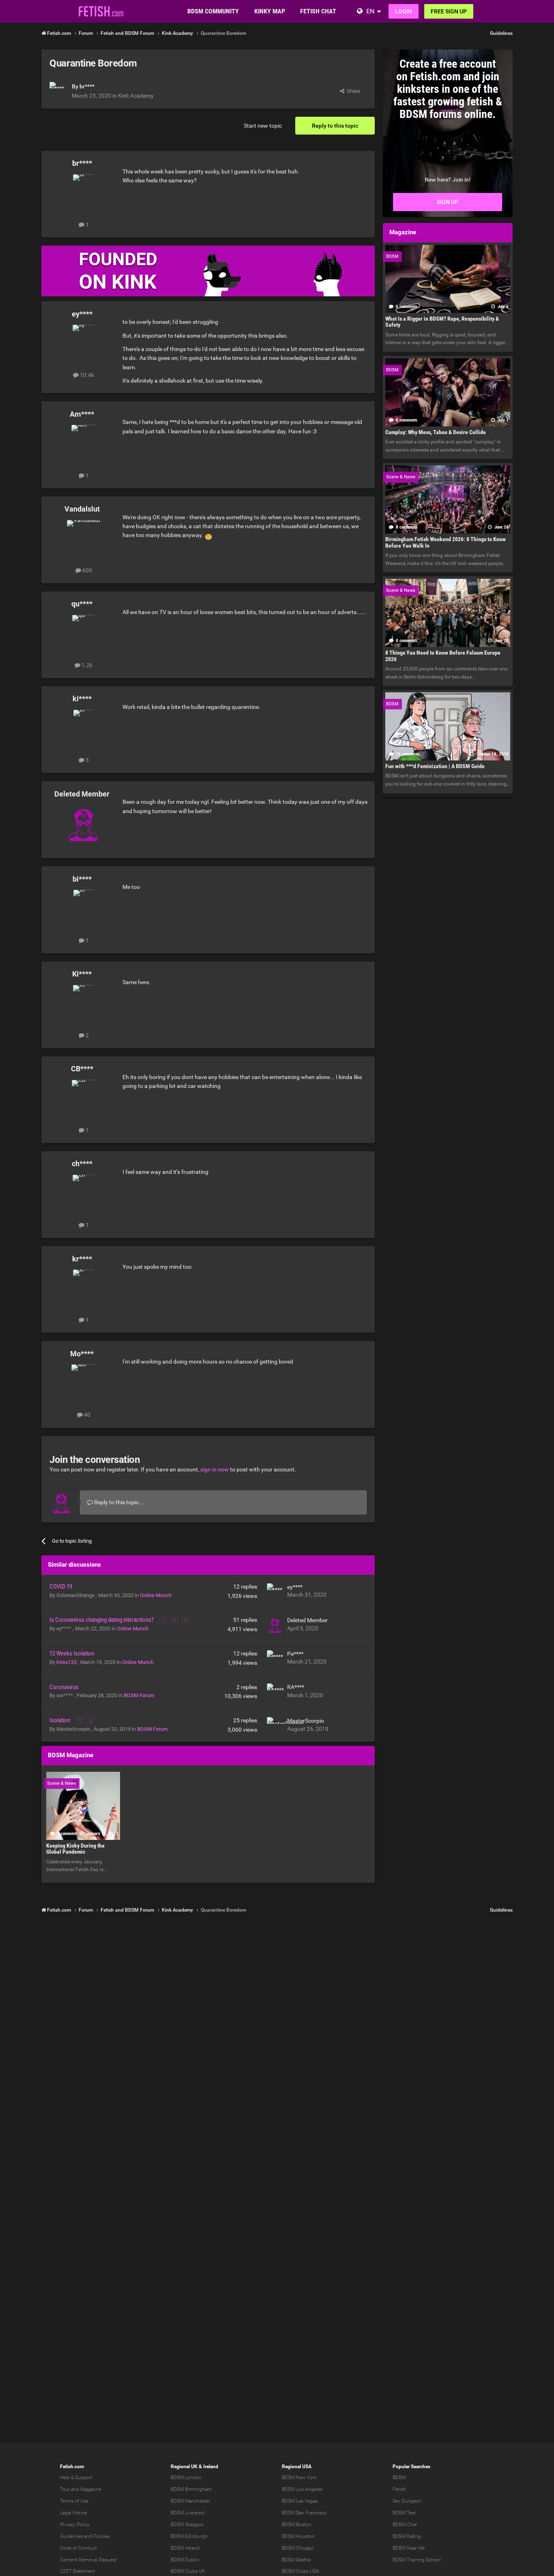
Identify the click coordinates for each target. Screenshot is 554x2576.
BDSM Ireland (185, 2548)
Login (404, 11)
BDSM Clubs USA (301, 2571)
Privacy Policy (75, 2525)
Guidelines (501, 33)
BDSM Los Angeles (302, 2489)
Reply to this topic (335, 126)
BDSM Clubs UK (188, 2571)
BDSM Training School (417, 2560)
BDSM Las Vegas (300, 2501)
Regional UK (184, 2467)
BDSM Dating (407, 2536)
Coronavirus (64, 1687)
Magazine (91, 2489)
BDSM (399, 2477)
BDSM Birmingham (191, 2489)
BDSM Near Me (409, 2548)
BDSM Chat (405, 2525)
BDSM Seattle (296, 2560)
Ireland (211, 2467)
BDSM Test (404, 2513)
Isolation (60, 1720)
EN (370, 11)
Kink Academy (136, 96)
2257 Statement (77, 2571)
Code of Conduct (78, 2548)
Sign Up (448, 202)
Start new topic (263, 126)
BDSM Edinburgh (189, 2536)
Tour (65, 2489)
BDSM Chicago (298, 2548)
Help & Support (76, 2477)
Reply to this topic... (118, 1502)
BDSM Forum (139, 1695)
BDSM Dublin (185, 2560)
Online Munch (156, 1595)
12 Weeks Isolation (72, 1653)
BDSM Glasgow (187, 2525)
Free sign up (449, 11)
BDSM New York (299, 2477)
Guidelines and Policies (85, 2536)
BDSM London (186, 2477)
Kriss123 (67, 1662)
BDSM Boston (297, 2525)
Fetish (399, 2489)
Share (352, 91)
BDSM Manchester (190, 2501)
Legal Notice (73, 2513)
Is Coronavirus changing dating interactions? (102, 1620)
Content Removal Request (88, 2560)
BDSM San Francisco (304, 2513)
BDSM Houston (298, 2536)
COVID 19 (61, 1587)
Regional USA (297, 2467)
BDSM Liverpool (188, 2513)
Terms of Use (74, 2501)
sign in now (215, 1469)
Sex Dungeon (407, 2501)
